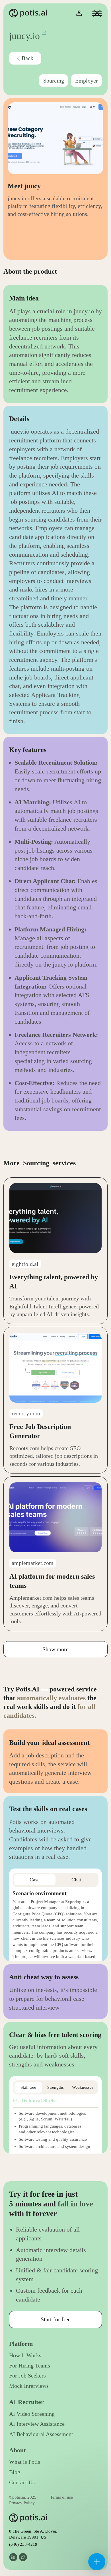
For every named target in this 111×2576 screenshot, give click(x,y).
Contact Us (22, 2482)
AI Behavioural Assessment (41, 2434)
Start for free (56, 2319)
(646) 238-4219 (23, 2544)
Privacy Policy (22, 2503)
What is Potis (25, 2462)
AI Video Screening (32, 2414)
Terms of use (61, 2497)
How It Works (25, 2355)
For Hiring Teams (30, 2366)
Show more (55, 1649)
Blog (15, 2472)
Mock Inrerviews (29, 2386)
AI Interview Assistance (37, 2424)
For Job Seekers (27, 2376)
